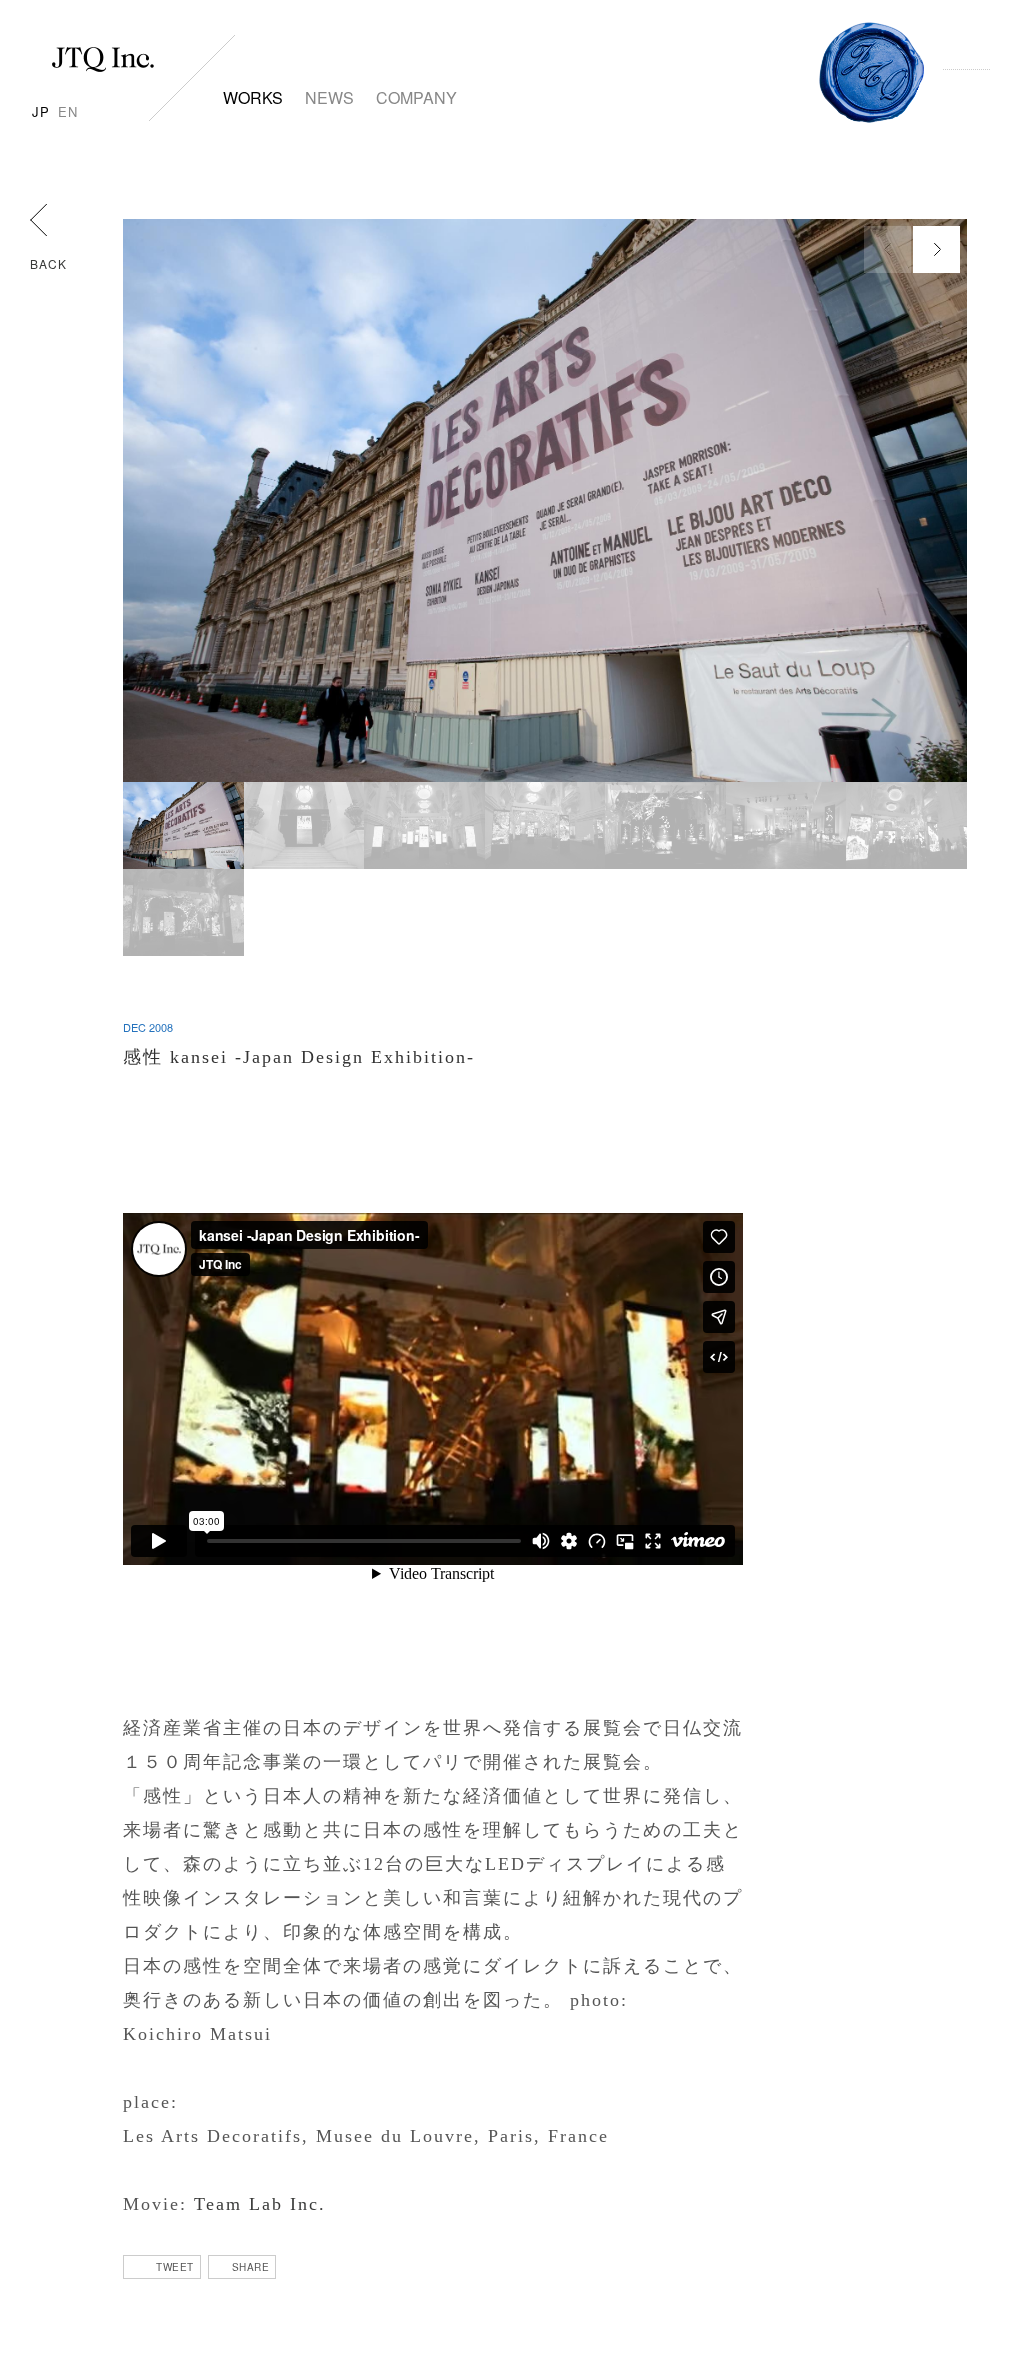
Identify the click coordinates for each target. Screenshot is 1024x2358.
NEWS (329, 97)
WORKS (253, 97)
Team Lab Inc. (260, 2204)
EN (68, 111)
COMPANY (416, 97)
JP (41, 111)
